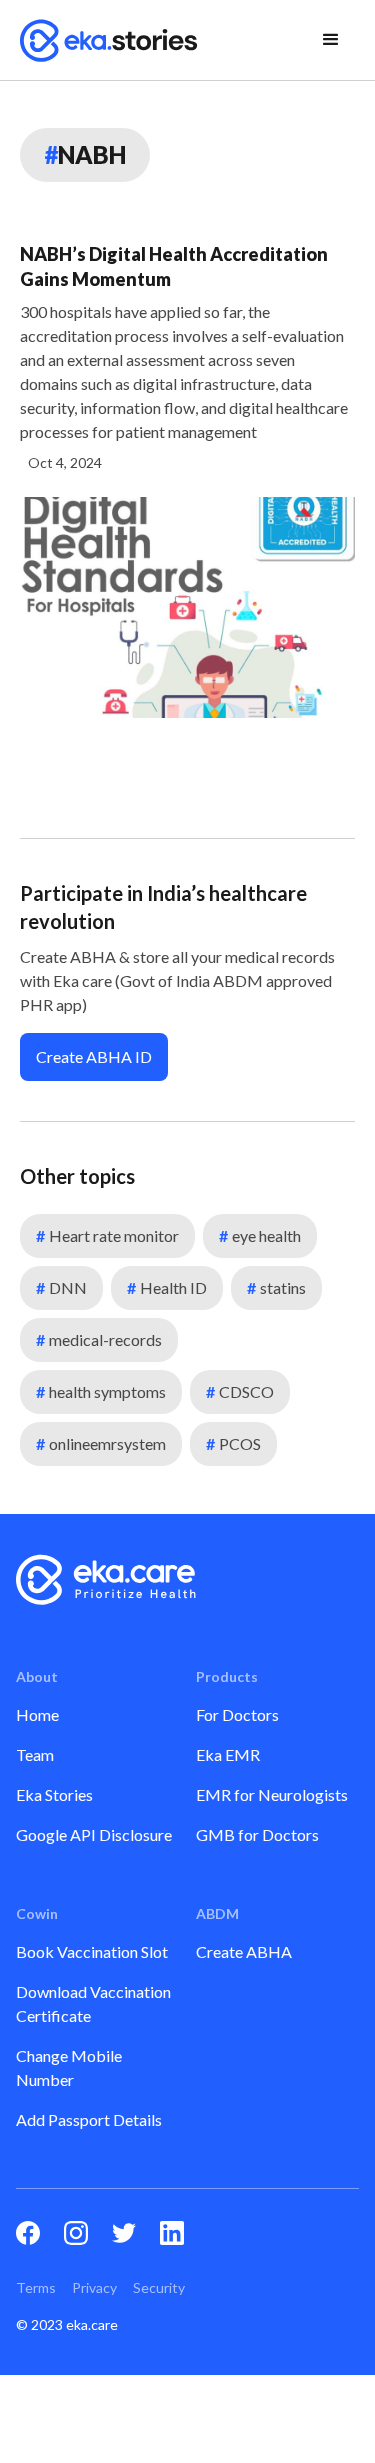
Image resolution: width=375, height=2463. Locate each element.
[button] (331, 40)
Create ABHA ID (94, 1056)
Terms (36, 2287)
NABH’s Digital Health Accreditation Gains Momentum (174, 266)
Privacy (94, 2287)
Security (159, 2287)
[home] (109, 40)
